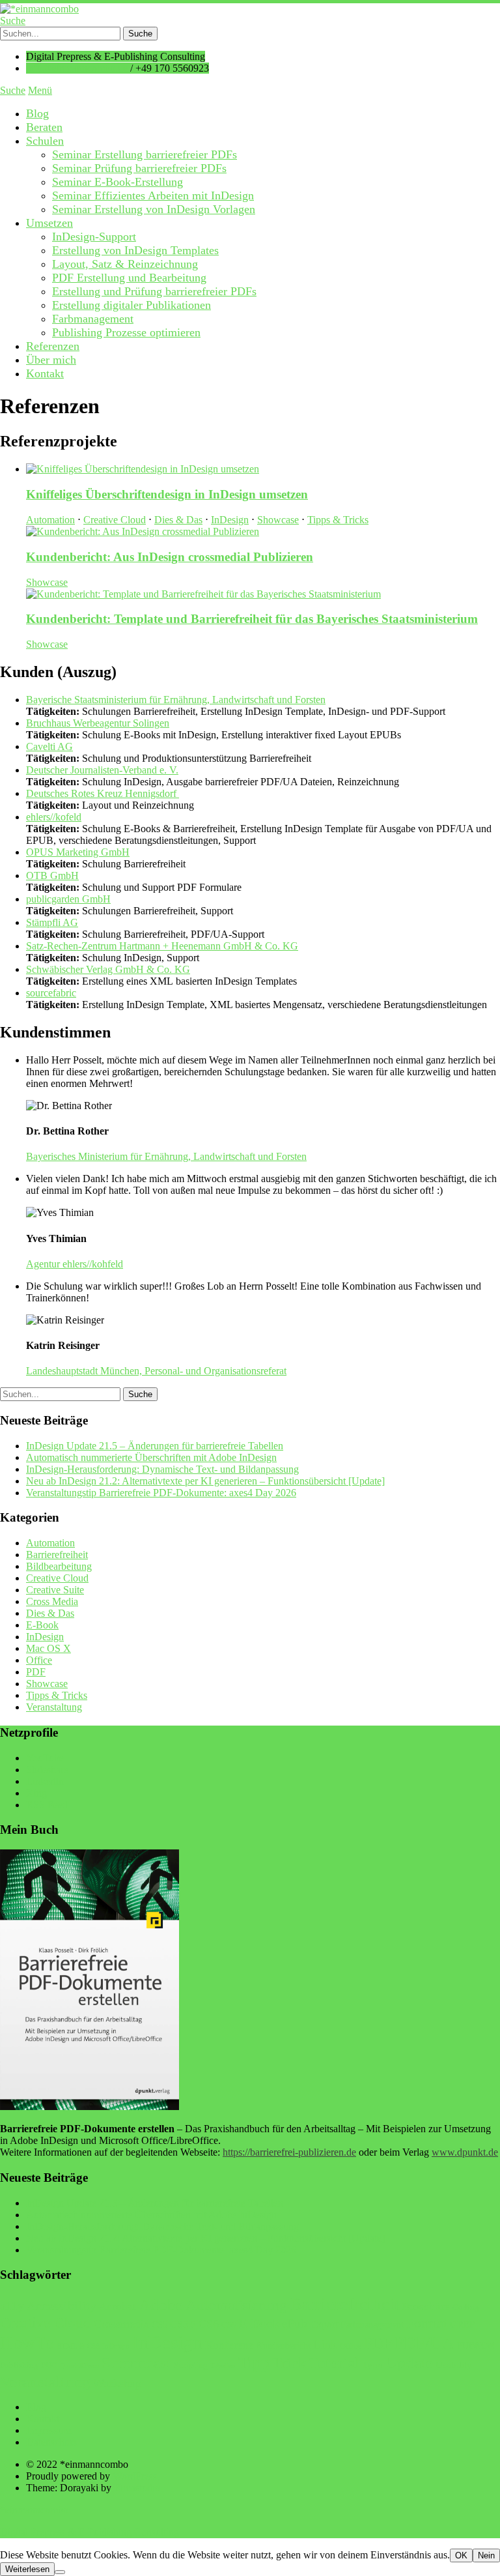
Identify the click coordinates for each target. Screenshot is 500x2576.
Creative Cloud (115, 520)
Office (39, 1660)
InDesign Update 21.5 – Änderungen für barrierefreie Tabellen (155, 1446)
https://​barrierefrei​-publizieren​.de (289, 2152)
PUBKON (476, 2345)
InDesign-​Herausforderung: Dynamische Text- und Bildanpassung (162, 1469)
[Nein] (60, 2572)
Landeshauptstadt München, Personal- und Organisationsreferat (156, 1371)
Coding (466, 2308)
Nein (486, 2555)
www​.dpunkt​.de (465, 2152)
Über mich (51, 360)
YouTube (45, 1758)
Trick (289, 2363)
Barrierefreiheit (57, 1555)
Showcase (278, 520)
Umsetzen (49, 223)
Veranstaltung (54, 1707)
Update (409, 2363)
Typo (372, 2365)
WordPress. (136, 2476)
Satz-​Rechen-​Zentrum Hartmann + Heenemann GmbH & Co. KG (162, 946)
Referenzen (53, 346)
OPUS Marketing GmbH (78, 852)
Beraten (44, 127)
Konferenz (229, 2345)
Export (324, 2324)
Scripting (191, 2365)
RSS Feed (47, 1805)
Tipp (254, 2363)
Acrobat (118, 2307)
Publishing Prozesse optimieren (126, 332)
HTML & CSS (78, 2346)
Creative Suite (55, 1590)
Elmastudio (137, 2488)
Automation (50, 520)
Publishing (19, 2366)
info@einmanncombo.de (77, 68)
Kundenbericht (284, 2345)
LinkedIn (45, 1781)
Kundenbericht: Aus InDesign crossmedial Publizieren (170, 557)
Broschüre (426, 2306)
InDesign (230, 520)
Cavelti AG (49, 746)
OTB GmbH (52, 876)
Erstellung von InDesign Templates (135, 250)
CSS (229, 2325)
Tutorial (334, 2363)
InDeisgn (116, 2346)
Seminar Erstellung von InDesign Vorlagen (154, 209)
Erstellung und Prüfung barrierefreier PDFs (154, 291)
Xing (36, 1793)
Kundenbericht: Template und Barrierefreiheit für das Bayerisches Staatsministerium (252, 619)
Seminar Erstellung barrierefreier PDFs (145, 154)
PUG (49, 2366)
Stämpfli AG (52, 922)
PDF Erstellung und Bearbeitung (129, 278)
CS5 (160, 2324)
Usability (454, 2365)
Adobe (161, 2305)
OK (461, 2555)
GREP (462, 2324)
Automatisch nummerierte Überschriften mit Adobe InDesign (151, 1457)
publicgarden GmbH (68, 899)
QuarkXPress (79, 2366)
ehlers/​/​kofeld (54, 817)
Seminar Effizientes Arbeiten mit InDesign (153, 195)
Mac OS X (49, 1648)
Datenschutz (51, 2442)
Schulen (45, 141)
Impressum (49, 2430)
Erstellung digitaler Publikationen (132, 305)
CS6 (209, 2324)
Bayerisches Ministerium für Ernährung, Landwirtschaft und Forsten (166, 1156)
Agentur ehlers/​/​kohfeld (75, 1264)
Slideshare (47, 1770)
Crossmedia (121, 2324)
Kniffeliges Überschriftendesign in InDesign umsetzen (167, 494)
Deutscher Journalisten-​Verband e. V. (102, 770)
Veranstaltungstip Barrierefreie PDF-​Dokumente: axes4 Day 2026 (161, 1493)
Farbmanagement (93, 319)
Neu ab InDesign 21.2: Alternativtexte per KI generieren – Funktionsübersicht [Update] (205, 1481)
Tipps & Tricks (338, 520)
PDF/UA (424, 2343)
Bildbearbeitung (59, 1566)
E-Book (42, 1625)
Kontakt (45, 373)
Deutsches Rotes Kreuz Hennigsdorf (103, 793)
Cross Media (52, 1601)
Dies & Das (178, 520)
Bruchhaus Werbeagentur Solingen (98, 723)
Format (427, 2323)
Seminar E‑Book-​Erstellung (118, 182)
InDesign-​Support (94, 237)
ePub (295, 2323)
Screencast (136, 2362)
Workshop (117, 2383)
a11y (12, 2306)
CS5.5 (183, 2324)
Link (325, 2344)
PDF (36, 1672)
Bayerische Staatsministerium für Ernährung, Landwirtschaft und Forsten (176, 700)
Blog (37, 113)
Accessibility (62, 2306)
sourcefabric (51, 993)
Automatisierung (236, 2305)
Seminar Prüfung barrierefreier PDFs (139, 168)
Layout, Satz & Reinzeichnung (125, 264)
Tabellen (223, 2366)
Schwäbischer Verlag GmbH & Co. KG (108, 969)
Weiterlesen (27, 2569)
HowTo (27, 2343)
